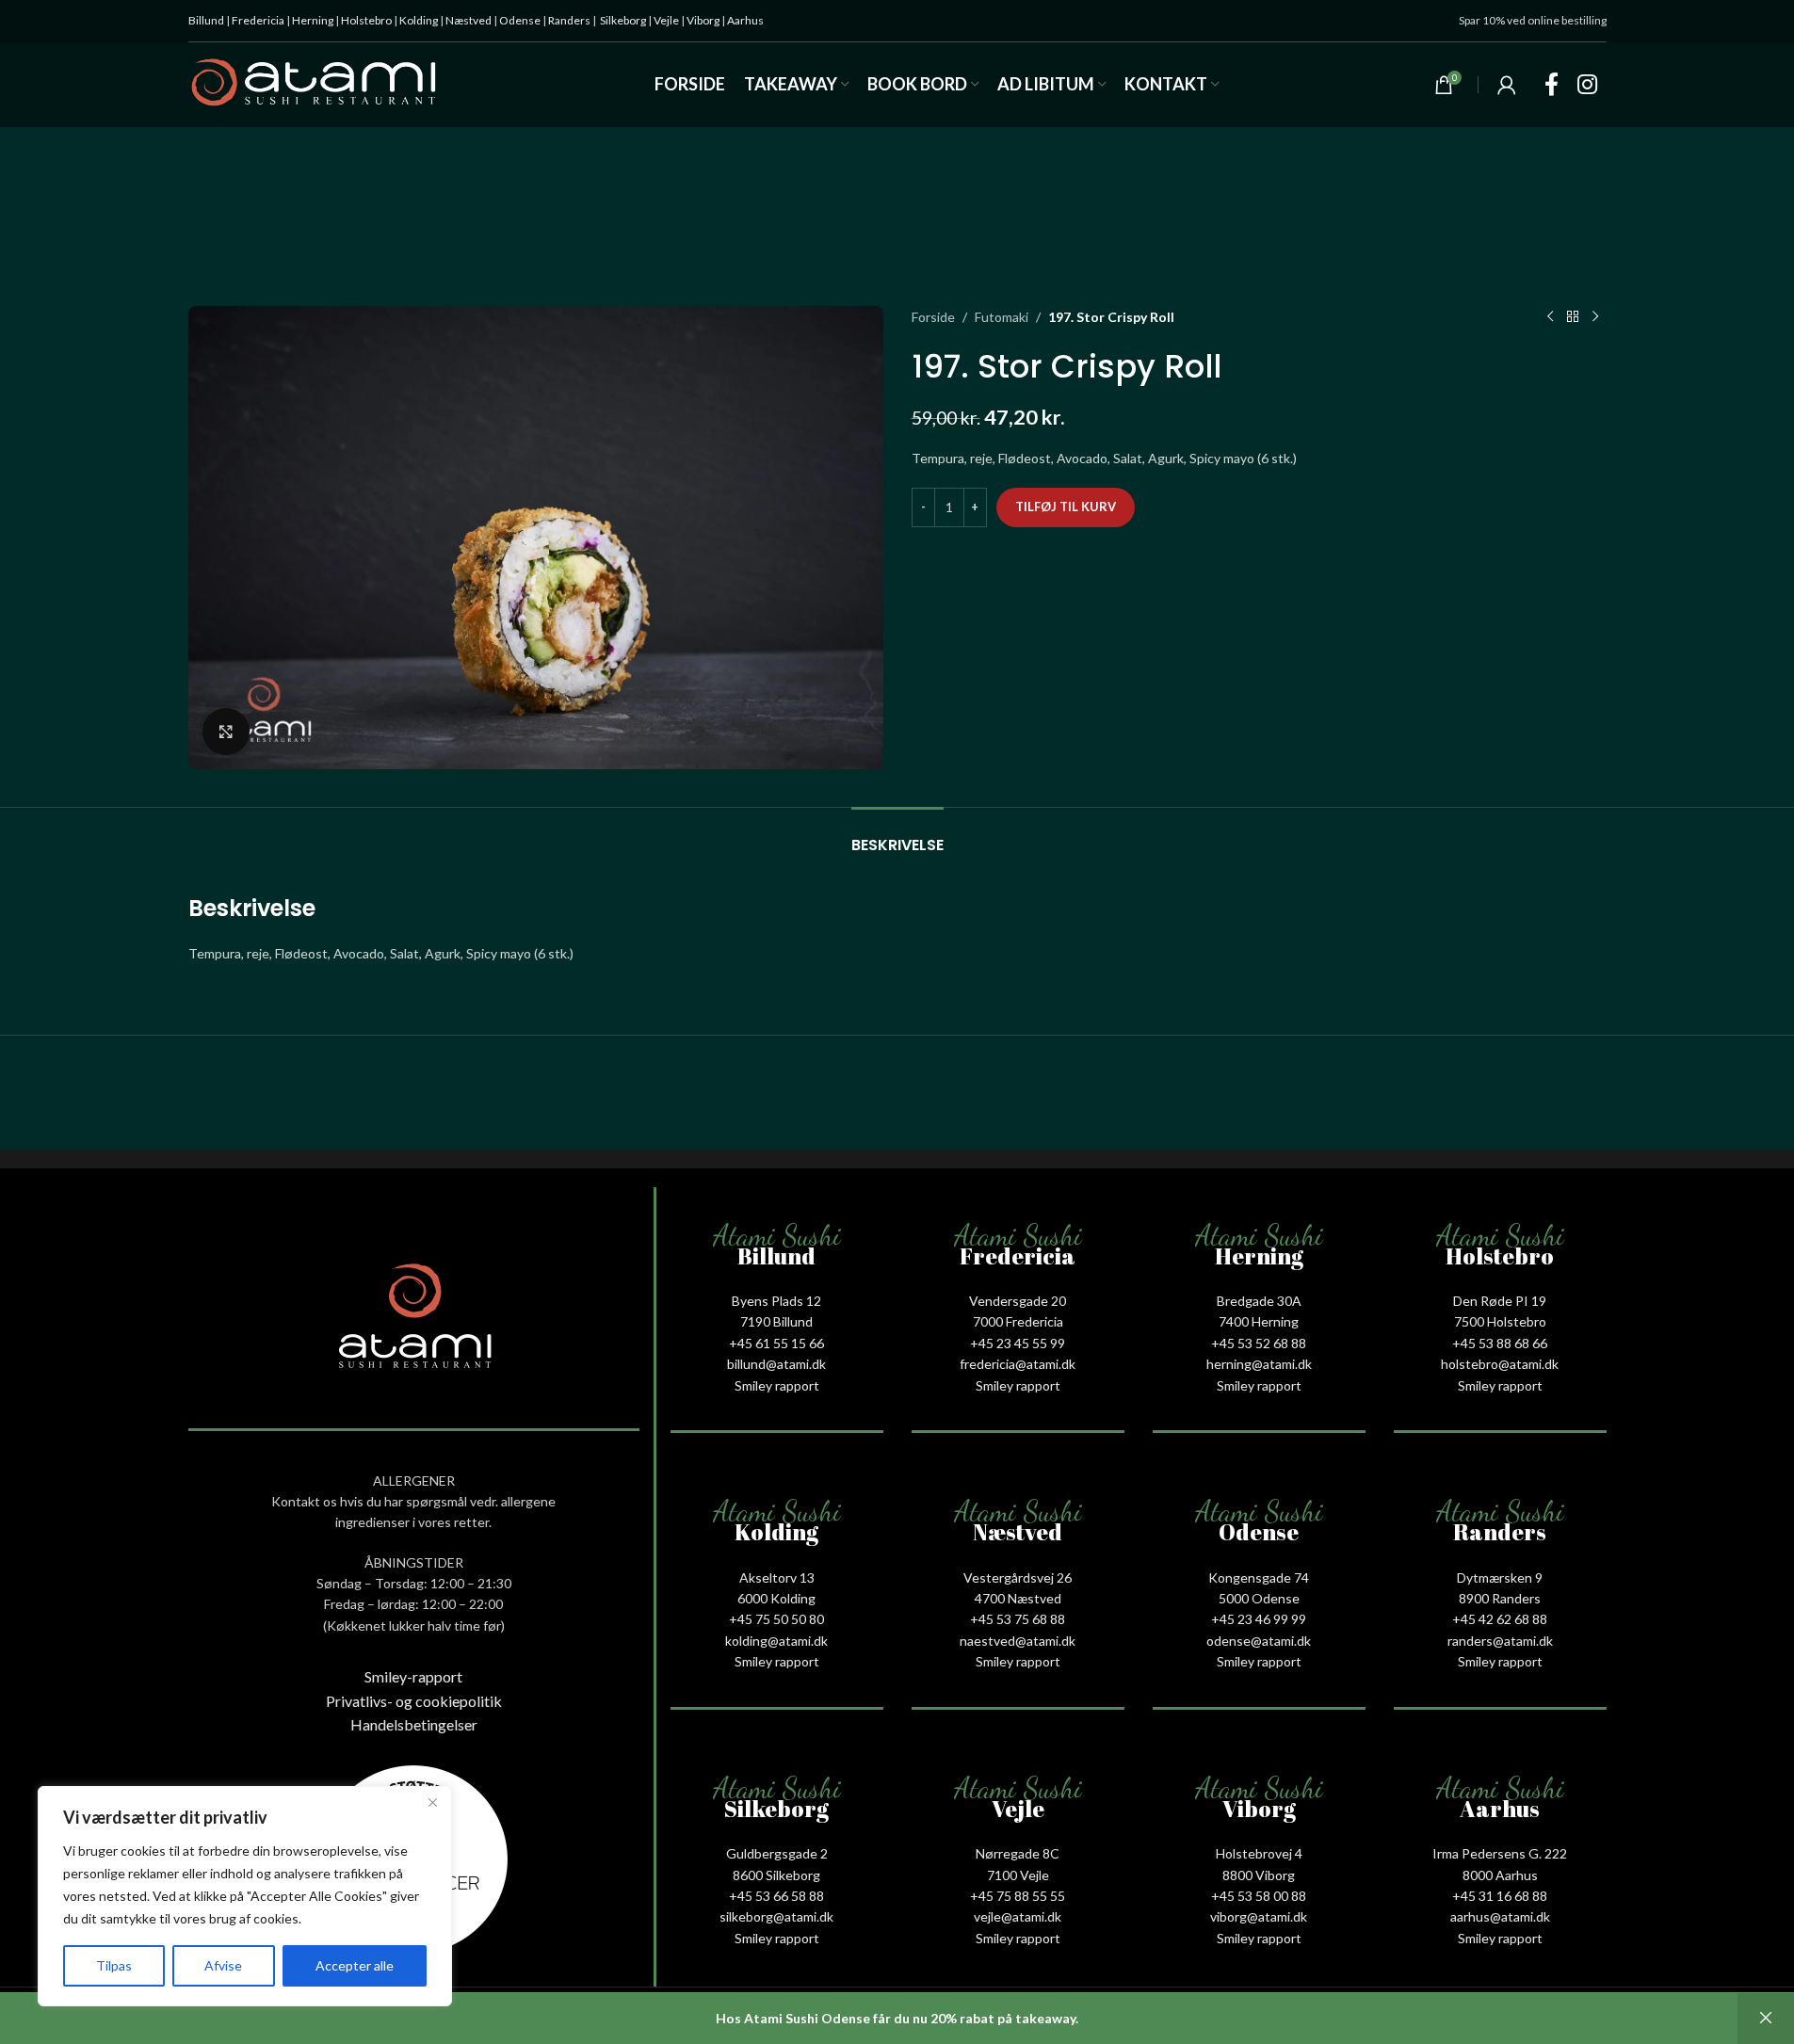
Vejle (666, 20)
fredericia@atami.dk (1018, 1364)
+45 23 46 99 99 (1259, 1619)
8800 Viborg (1259, 1875)
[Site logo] (314, 83)
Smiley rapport (777, 1385)
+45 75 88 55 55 (1018, 1896)
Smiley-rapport (413, 1676)
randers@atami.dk (1500, 1641)
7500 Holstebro (1500, 1321)
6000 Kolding (776, 1598)
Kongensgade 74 (1259, 1577)
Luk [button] (1766, 2019)
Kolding (419, 20)
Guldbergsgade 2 (777, 1853)
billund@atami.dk (776, 1364)
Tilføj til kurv (1066, 507)
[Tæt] (432, 1802)
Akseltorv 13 (777, 1577)
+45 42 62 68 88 (1500, 1619)
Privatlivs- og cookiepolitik (414, 1701)
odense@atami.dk (1259, 1641)
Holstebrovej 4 (1259, 1853)
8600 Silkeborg (776, 1875)
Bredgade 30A (1259, 1301)
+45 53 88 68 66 (1500, 1343)
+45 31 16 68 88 (1500, 1896)
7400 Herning (1259, 1321)
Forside (933, 317)
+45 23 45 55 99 (1018, 1343)
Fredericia (258, 20)
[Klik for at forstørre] (226, 732)
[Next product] (1595, 317)
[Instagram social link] (1587, 85)
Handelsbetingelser (414, 1724)
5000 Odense (1259, 1598)
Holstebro (366, 20)
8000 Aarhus (1500, 1875)
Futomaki (1002, 317)
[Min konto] (1507, 85)
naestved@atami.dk (1018, 1641)
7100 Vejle (1018, 1875)
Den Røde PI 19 (1500, 1301)
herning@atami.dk (1259, 1364)
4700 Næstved (1018, 1598)
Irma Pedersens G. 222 (1500, 1853)
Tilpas (114, 1965)
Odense (520, 20)
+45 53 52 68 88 (1259, 1343)
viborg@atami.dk (1259, 1916)
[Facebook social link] (1552, 85)
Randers (569, 20)
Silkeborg (623, 20)
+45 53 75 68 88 (1018, 1619)
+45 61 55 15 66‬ (776, 1343)
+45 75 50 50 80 (776, 1619)
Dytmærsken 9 (1500, 1577)
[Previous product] (1550, 317)
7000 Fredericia (1018, 1321)
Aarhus (745, 20)
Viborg (703, 20)
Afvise (223, 1965)
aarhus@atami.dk (1500, 1916)
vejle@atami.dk (1018, 1916)
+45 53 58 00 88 (1259, 1896)
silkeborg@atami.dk (776, 1916)
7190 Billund (776, 1321)
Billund (206, 20)
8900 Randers (1500, 1598)
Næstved (469, 20)
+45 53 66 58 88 (776, 1896)
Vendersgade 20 (1018, 1301)
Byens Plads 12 (776, 1301)
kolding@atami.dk (776, 1641)
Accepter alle (355, 1965)
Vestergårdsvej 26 (1018, 1577)
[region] (245, 1896)
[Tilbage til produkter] (1573, 317)
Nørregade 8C (1018, 1853)
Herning (313, 20)
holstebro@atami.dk (1500, 1364)
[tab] (897, 836)
